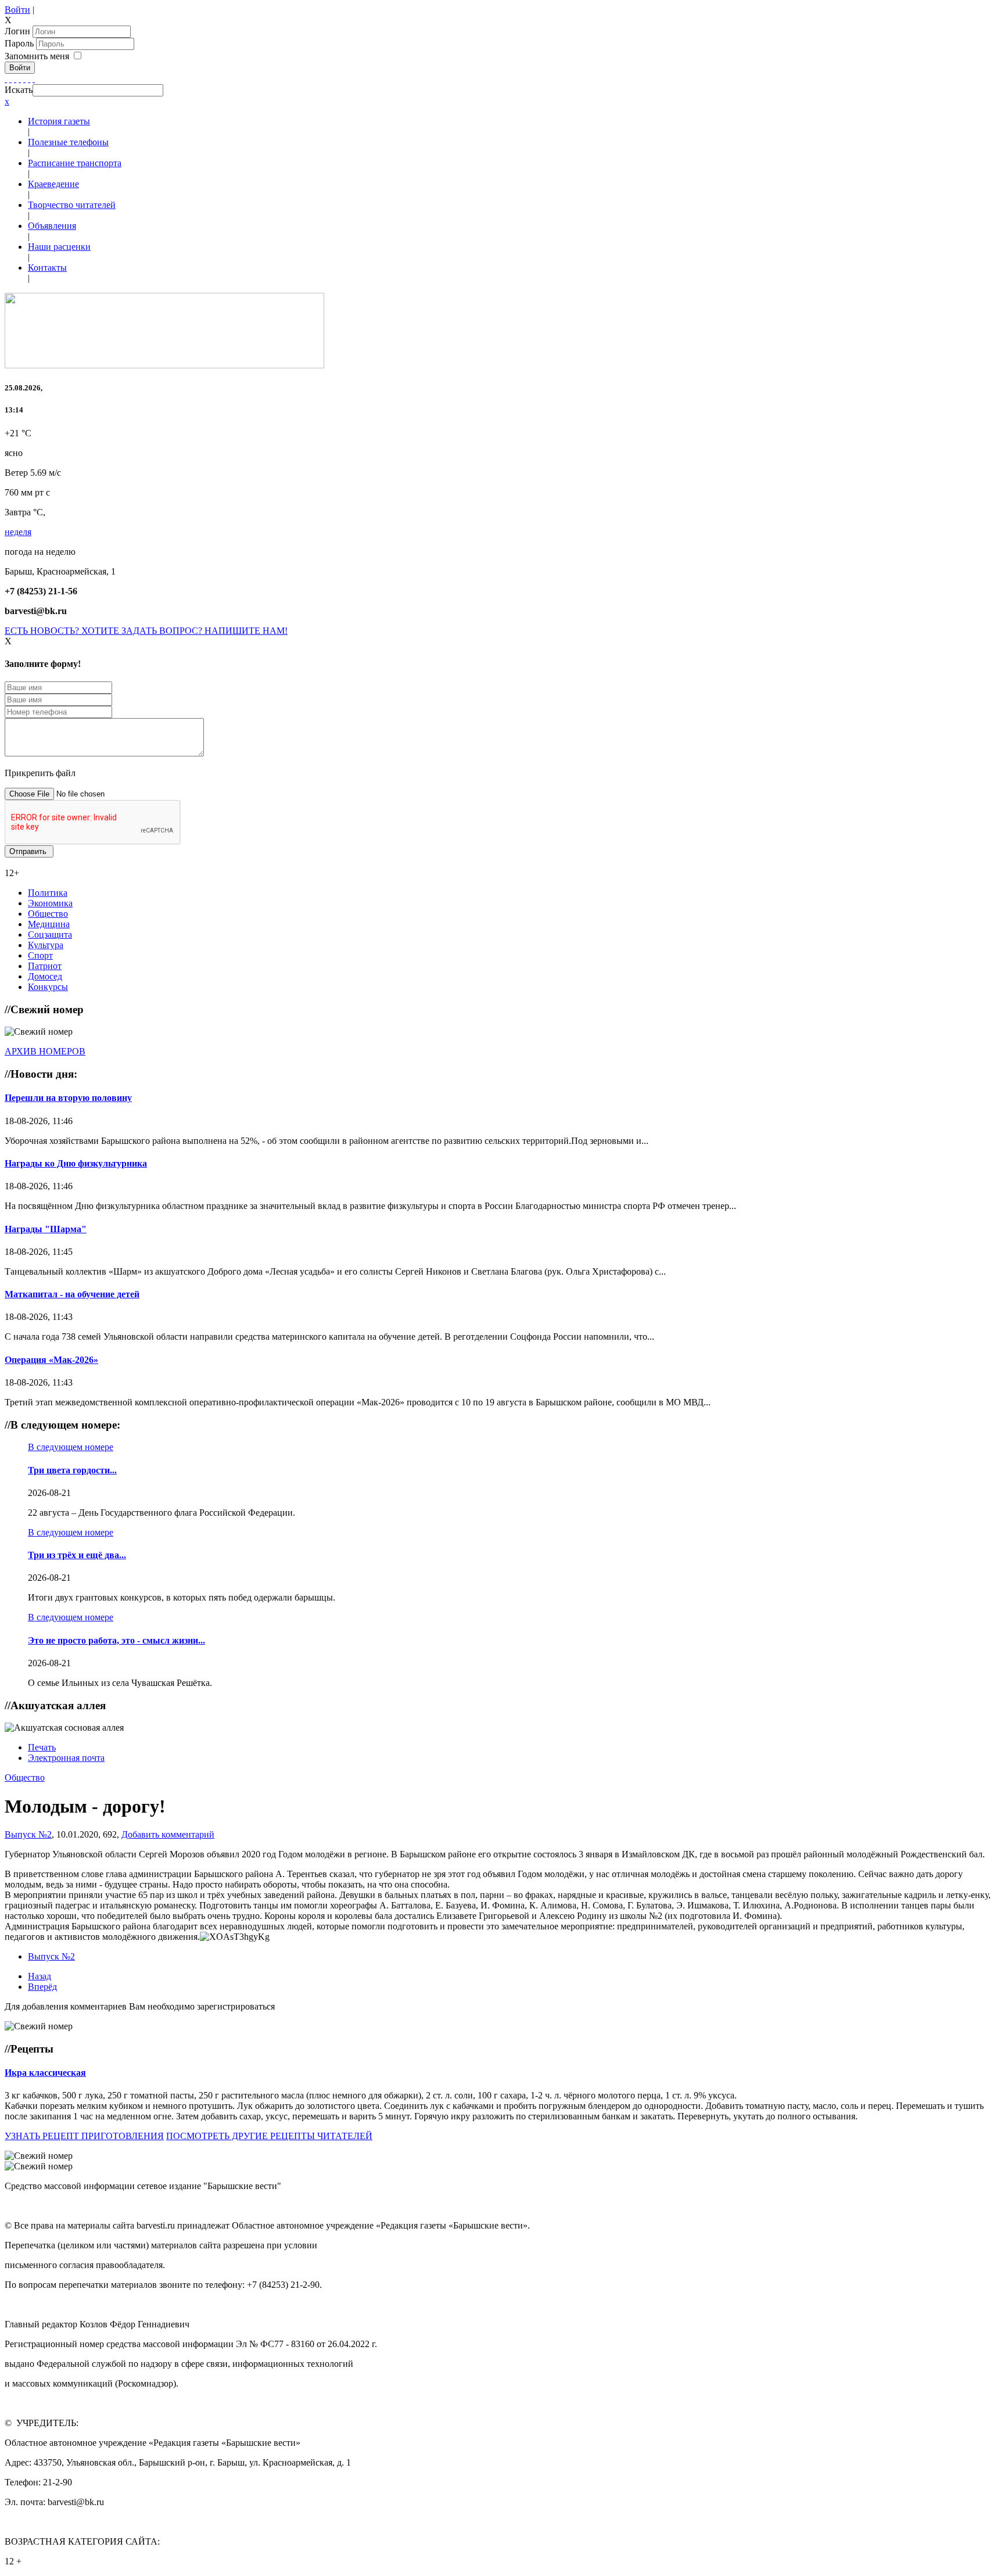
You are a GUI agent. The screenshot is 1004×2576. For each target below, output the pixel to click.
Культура (46, 945)
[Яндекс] (29, 79)
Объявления (52, 226)
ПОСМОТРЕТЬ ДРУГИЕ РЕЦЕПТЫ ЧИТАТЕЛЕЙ (269, 2136)
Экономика (50, 903)
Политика (48, 893)
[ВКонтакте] (24, 79)
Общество (48, 914)
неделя (18, 532)
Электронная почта (66, 1758)
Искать (19, 90)
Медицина (49, 924)
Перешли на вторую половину (68, 1098)
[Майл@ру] (15, 79)
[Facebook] (6, 79)
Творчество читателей (72, 205)
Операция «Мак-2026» (51, 1360)
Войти (17, 10)
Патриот (45, 966)
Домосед (45, 976)
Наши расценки (59, 247)
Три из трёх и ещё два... (77, 1555)
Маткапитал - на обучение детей (72, 1294)
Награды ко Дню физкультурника (76, 1163)
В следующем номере (71, 1447)
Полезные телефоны (68, 142)
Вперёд (42, 1987)
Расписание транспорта (75, 163)
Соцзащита (50, 934)
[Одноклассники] (20, 79)
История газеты (59, 121)
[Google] (10, 79)
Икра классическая (45, 2073)
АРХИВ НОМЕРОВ (45, 1051)
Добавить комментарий (168, 1834)
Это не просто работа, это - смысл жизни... (116, 1640)
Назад (40, 1976)
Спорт (40, 955)
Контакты (47, 268)
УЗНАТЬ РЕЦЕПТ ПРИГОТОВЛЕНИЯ (84, 2136)
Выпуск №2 (28, 1834)
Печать (42, 1747)
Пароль (20, 43)
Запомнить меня (37, 56)
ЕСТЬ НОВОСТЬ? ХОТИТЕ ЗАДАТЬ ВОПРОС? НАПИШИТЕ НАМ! (146, 631)
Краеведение (53, 184)
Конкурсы (48, 987)
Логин (17, 31)
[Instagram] (34, 79)
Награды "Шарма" (46, 1229)
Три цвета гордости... (72, 1470)
